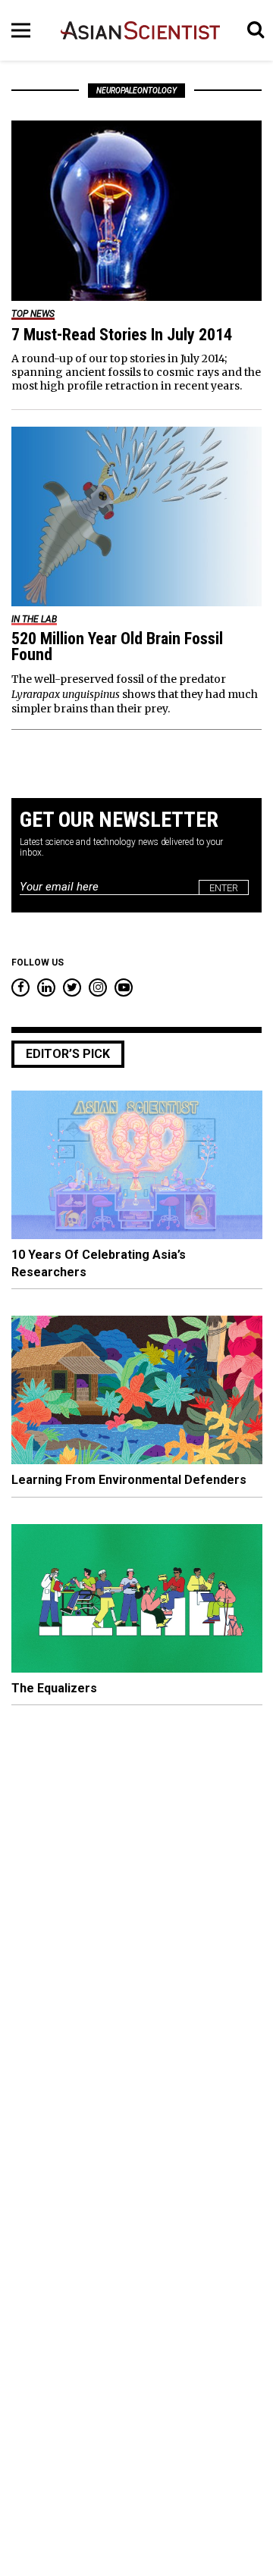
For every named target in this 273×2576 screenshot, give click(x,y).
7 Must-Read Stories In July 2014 (122, 335)
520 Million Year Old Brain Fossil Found (117, 646)
